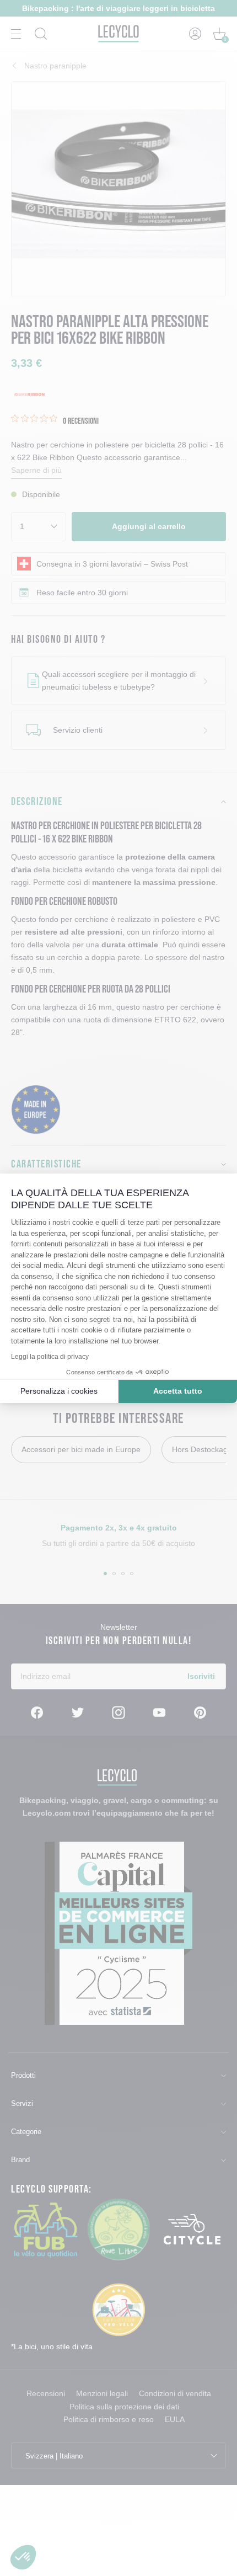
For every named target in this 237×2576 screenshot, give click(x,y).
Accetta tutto (178, 1391)
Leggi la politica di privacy (50, 1357)
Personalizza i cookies (59, 1391)
